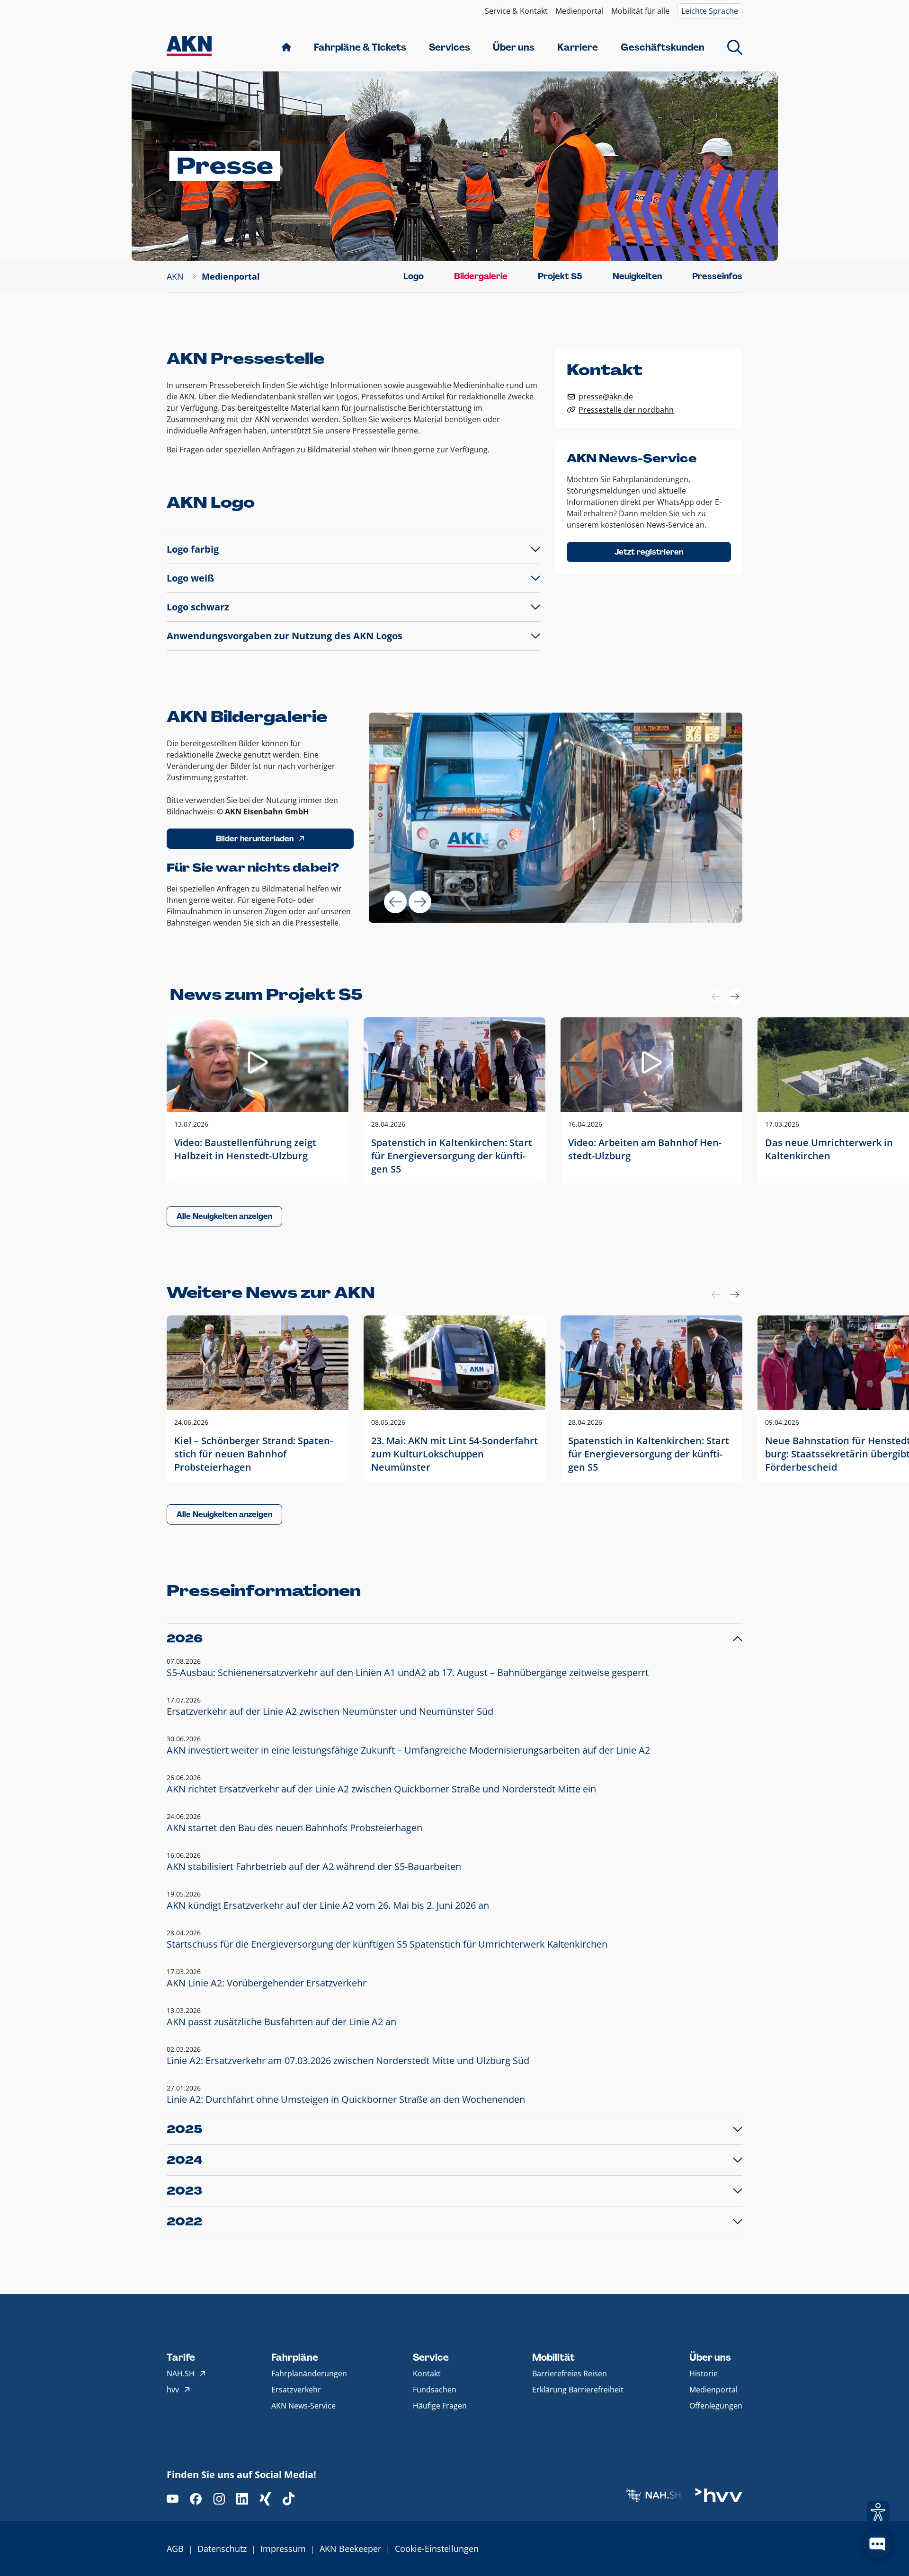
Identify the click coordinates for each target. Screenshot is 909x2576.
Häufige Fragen (440, 2406)
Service (431, 2357)
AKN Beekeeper (350, 2549)
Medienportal (579, 11)
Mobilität (553, 2357)
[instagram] (219, 2499)
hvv (173, 2390)
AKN (175, 276)
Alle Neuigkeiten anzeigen (224, 1216)
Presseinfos (717, 276)
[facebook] (196, 2499)
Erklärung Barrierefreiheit (578, 2390)
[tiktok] (289, 2499)
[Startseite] (189, 47)
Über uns (514, 47)
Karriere (578, 47)
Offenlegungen (716, 2406)
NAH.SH (181, 2373)
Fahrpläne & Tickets (360, 47)
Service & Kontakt (516, 11)
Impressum (283, 2549)
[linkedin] (242, 2499)
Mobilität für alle (640, 11)
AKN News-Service (303, 2406)
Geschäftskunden (663, 47)
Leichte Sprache (710, 11)
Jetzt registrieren (649, 552)
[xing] (265, 2499)
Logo (414, 276)
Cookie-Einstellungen (437, 2549)
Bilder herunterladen (255, 839)
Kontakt (427, 2373)
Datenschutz (222, 2549)
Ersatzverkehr (296, 2390)
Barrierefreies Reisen (570, 2373)
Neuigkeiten (637, 276)
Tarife (181, 2357)
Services (450, 47)
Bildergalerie (481, 276)
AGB (175, 2549)
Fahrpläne (295, 2357)
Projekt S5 (560, 276)
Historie (704, 2373)
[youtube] (173, 2499)
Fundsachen (435, 2390)
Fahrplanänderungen (309, 2373)
